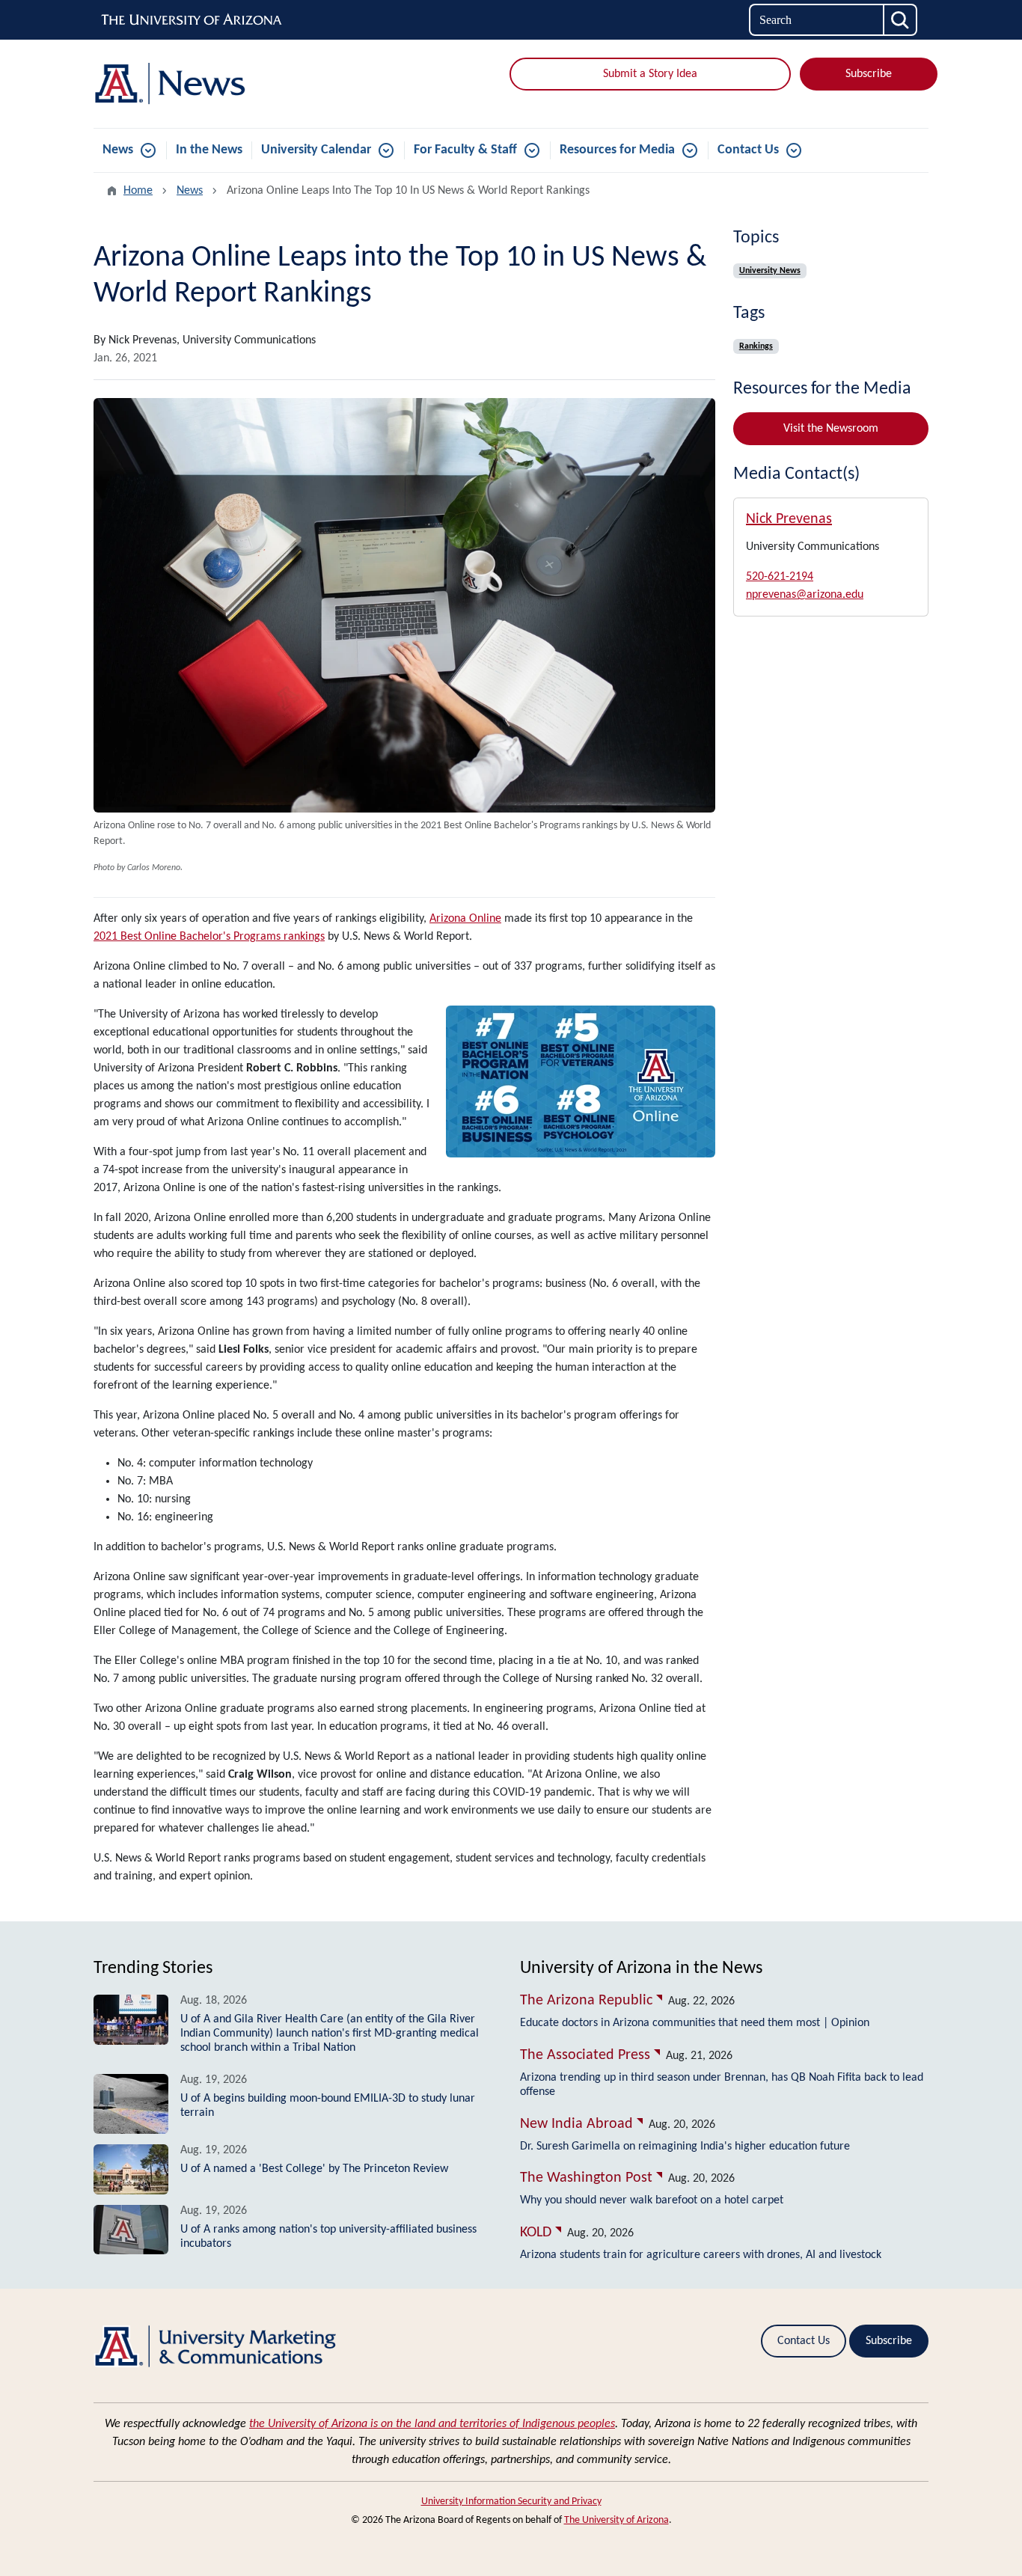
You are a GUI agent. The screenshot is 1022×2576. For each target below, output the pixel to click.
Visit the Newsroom (831, 429)
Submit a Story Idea (650, 74)
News (118, 150)
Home (138, 191)
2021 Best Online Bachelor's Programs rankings (209, 937)
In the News (209, 150)
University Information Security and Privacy (511, 2502)
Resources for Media (617, 150)
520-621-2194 (780, 577)
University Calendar (316, 150)
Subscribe (869, 74)
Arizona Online (465, 919)
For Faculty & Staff (465, 150)
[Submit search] (901, 20)
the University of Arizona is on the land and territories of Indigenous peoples (432, 2424)
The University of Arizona (616, 2520)
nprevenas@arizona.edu (805, 595)
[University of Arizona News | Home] (227, 84)
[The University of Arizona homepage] (192, 20)
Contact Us (748, 150)
